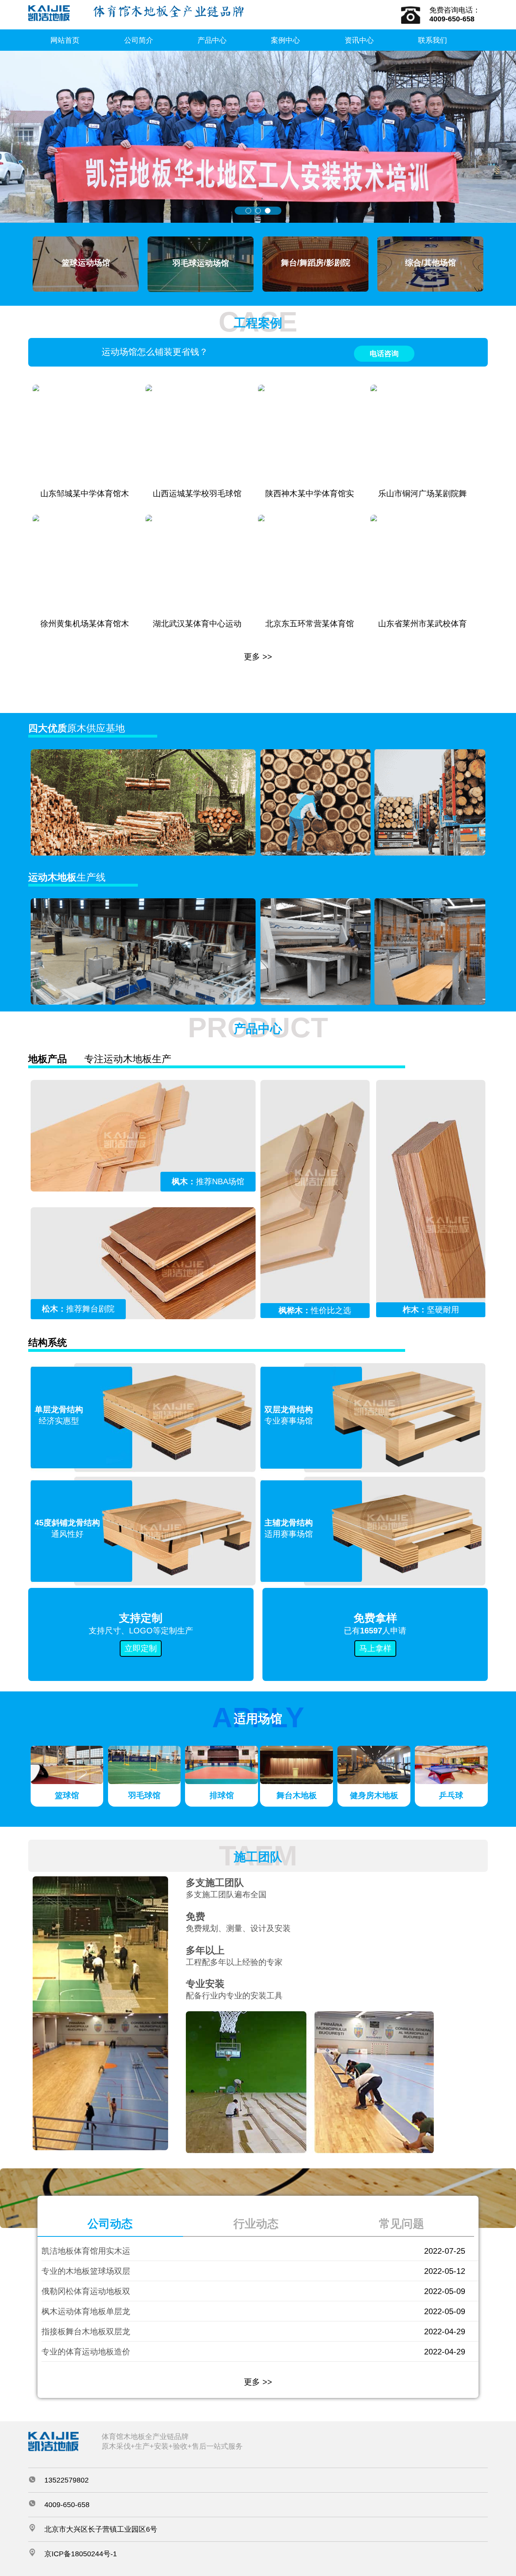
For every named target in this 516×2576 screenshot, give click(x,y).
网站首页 (65, 40)
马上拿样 (375, 1648)
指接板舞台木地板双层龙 (86, 2331)
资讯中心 (359, 40)
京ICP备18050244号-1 (81, 2554)
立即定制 (141, 1648)
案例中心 (285, 40)
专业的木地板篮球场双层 (86, 2271)
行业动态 (256, 2224)
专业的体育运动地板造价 (86, 2352)
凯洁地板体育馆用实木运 (86, 2251)
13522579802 (67, 2480)
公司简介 (139, 40)
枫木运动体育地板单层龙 (86, 2311)
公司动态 (110, 2224)
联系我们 (433, 40)
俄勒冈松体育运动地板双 (86, 2291)
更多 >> (258, 657)
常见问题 (402, 2224)
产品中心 (212, 40)
